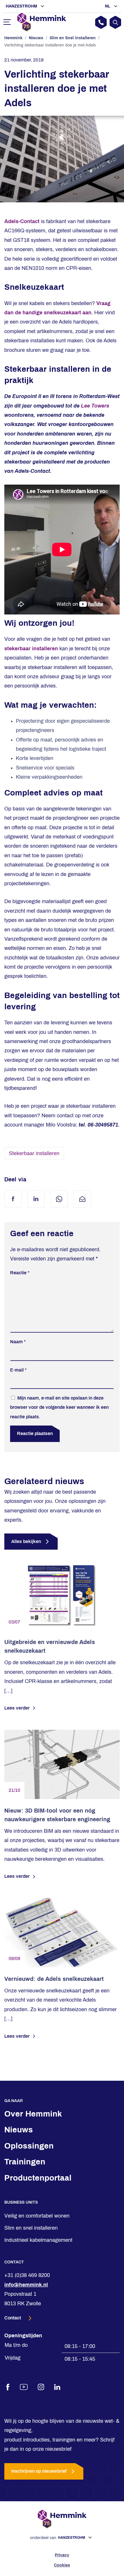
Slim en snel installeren (31, 2228)
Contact (13, 2318)
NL (108, 6)
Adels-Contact (22, 221)
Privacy (62, 2555)
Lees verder (17, 1708)
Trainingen (25, 2162)
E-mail (18, 1370)
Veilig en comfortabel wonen (37, 2216)
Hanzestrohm (22, 6)
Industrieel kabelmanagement (38, 2240)
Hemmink (13, 38)
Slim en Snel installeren (73, 38)
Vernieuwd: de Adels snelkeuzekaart (54, 1979)
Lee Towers (95, 406)
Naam (18, 1342)
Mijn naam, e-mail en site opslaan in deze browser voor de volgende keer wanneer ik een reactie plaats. (59, 1407)
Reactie (20, 1273)
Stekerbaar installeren (34, 1153)
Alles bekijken (26, 1541)
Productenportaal (38, 2178)
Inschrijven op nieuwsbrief (39, 2471)
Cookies (62, 2565)
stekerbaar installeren (31, 649)
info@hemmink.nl (26, 2285)
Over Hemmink (33, 2114)
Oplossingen (29, 2146)
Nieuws (36, 38)
